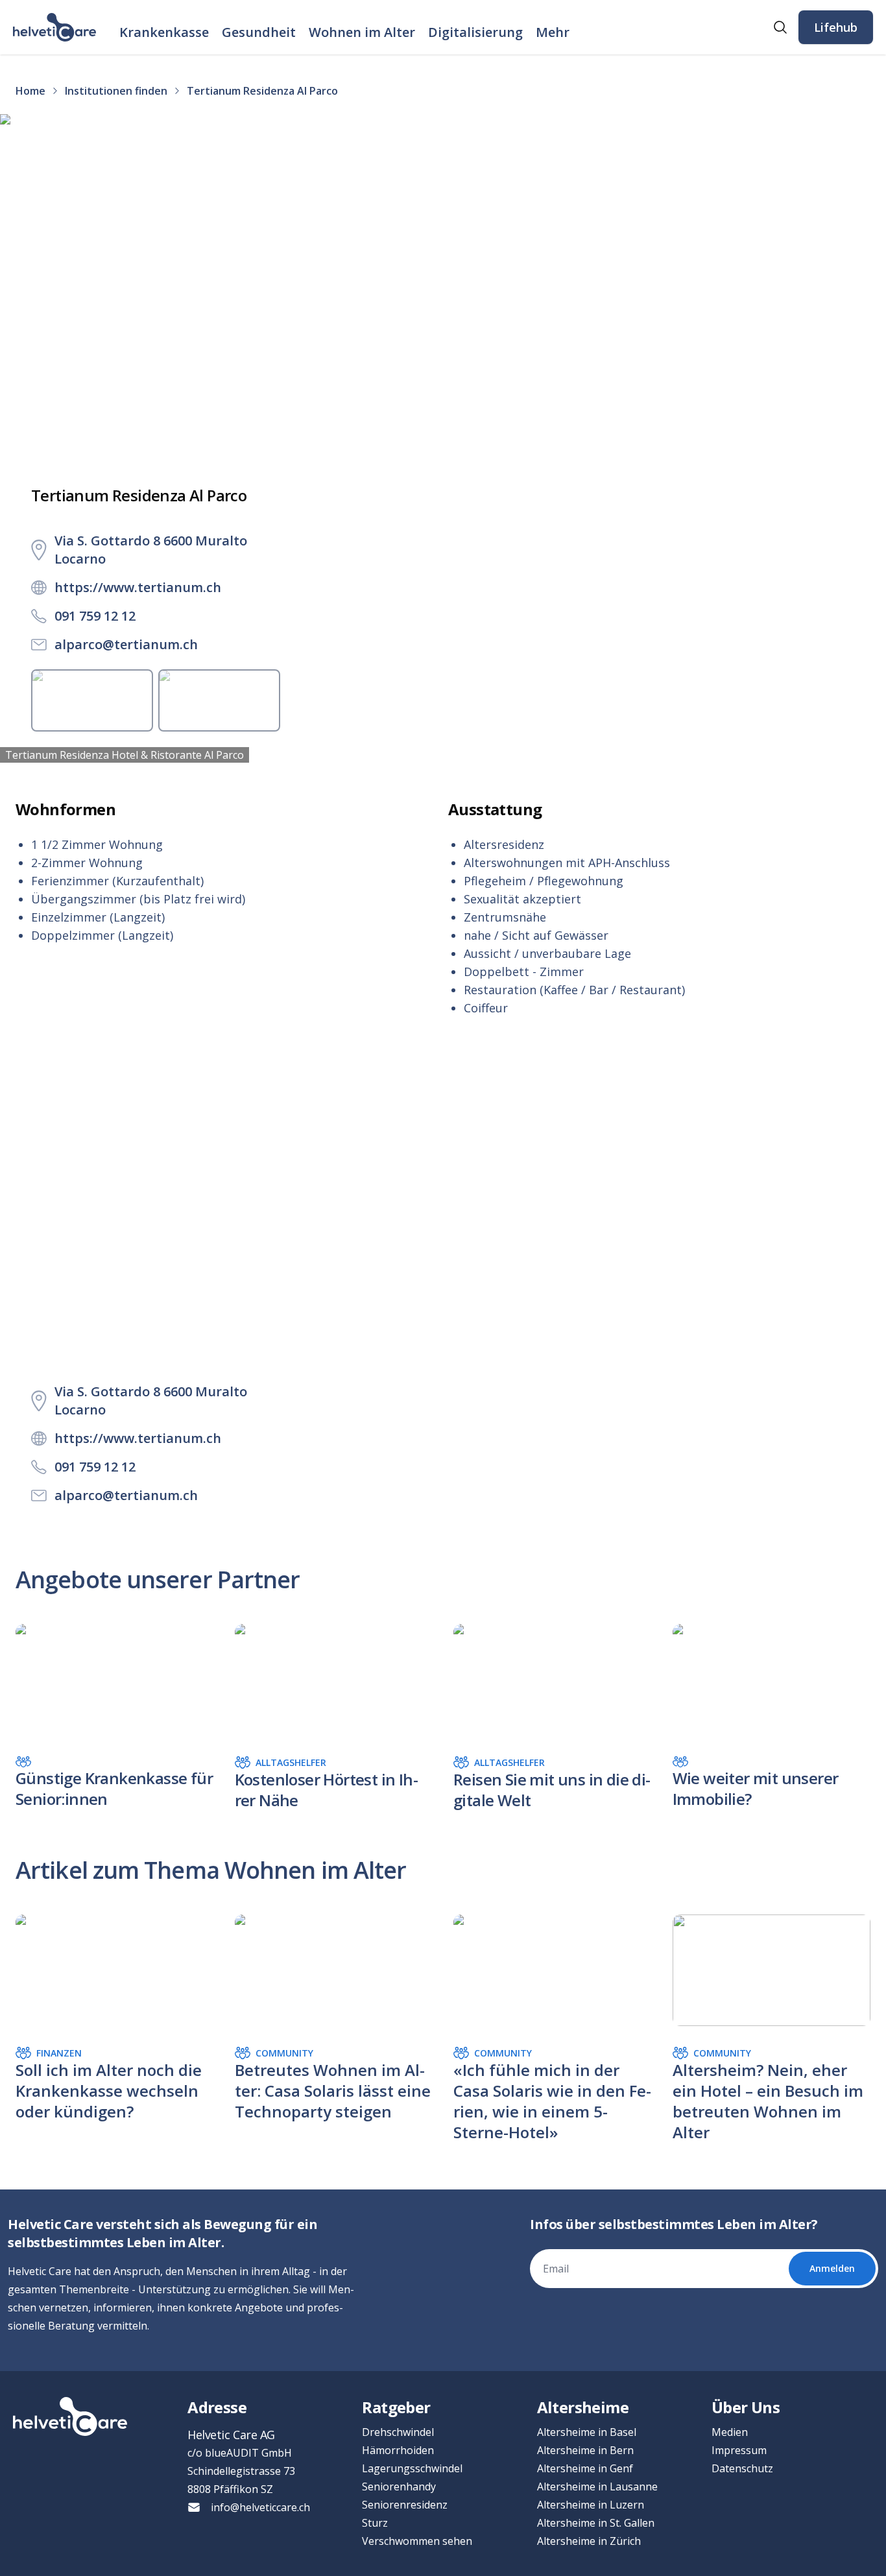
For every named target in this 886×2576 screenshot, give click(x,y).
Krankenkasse (164, 32)
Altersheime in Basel (587, 2432)
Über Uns (746, 2407)
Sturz (375, 2523)
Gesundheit (259, 32)
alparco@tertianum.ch (126, 644)
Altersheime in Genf (585, 2468)
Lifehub (836, 27)
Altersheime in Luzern (591, 2505)
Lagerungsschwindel (412, 2468)
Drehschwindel (398, 2432)
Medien (730, 2432)
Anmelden (832, 2268)
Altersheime (583, 2407)
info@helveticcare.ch (260, 2507)
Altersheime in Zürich (589, 2541)
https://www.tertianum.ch (138, 587)
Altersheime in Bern (585, 2450)
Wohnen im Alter (362, 32)
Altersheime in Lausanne (597, 2487)
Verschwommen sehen (417, 2541)
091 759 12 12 (95, 616)
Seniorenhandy (399, 2487)
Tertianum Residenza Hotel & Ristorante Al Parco (125, 755)
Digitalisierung (475, 32)
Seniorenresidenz (405, 2505)
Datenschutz (742, 2468)
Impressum (739, 2450)
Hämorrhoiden (398, 2450)
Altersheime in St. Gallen (596, 2523)
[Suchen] (780, 27)
